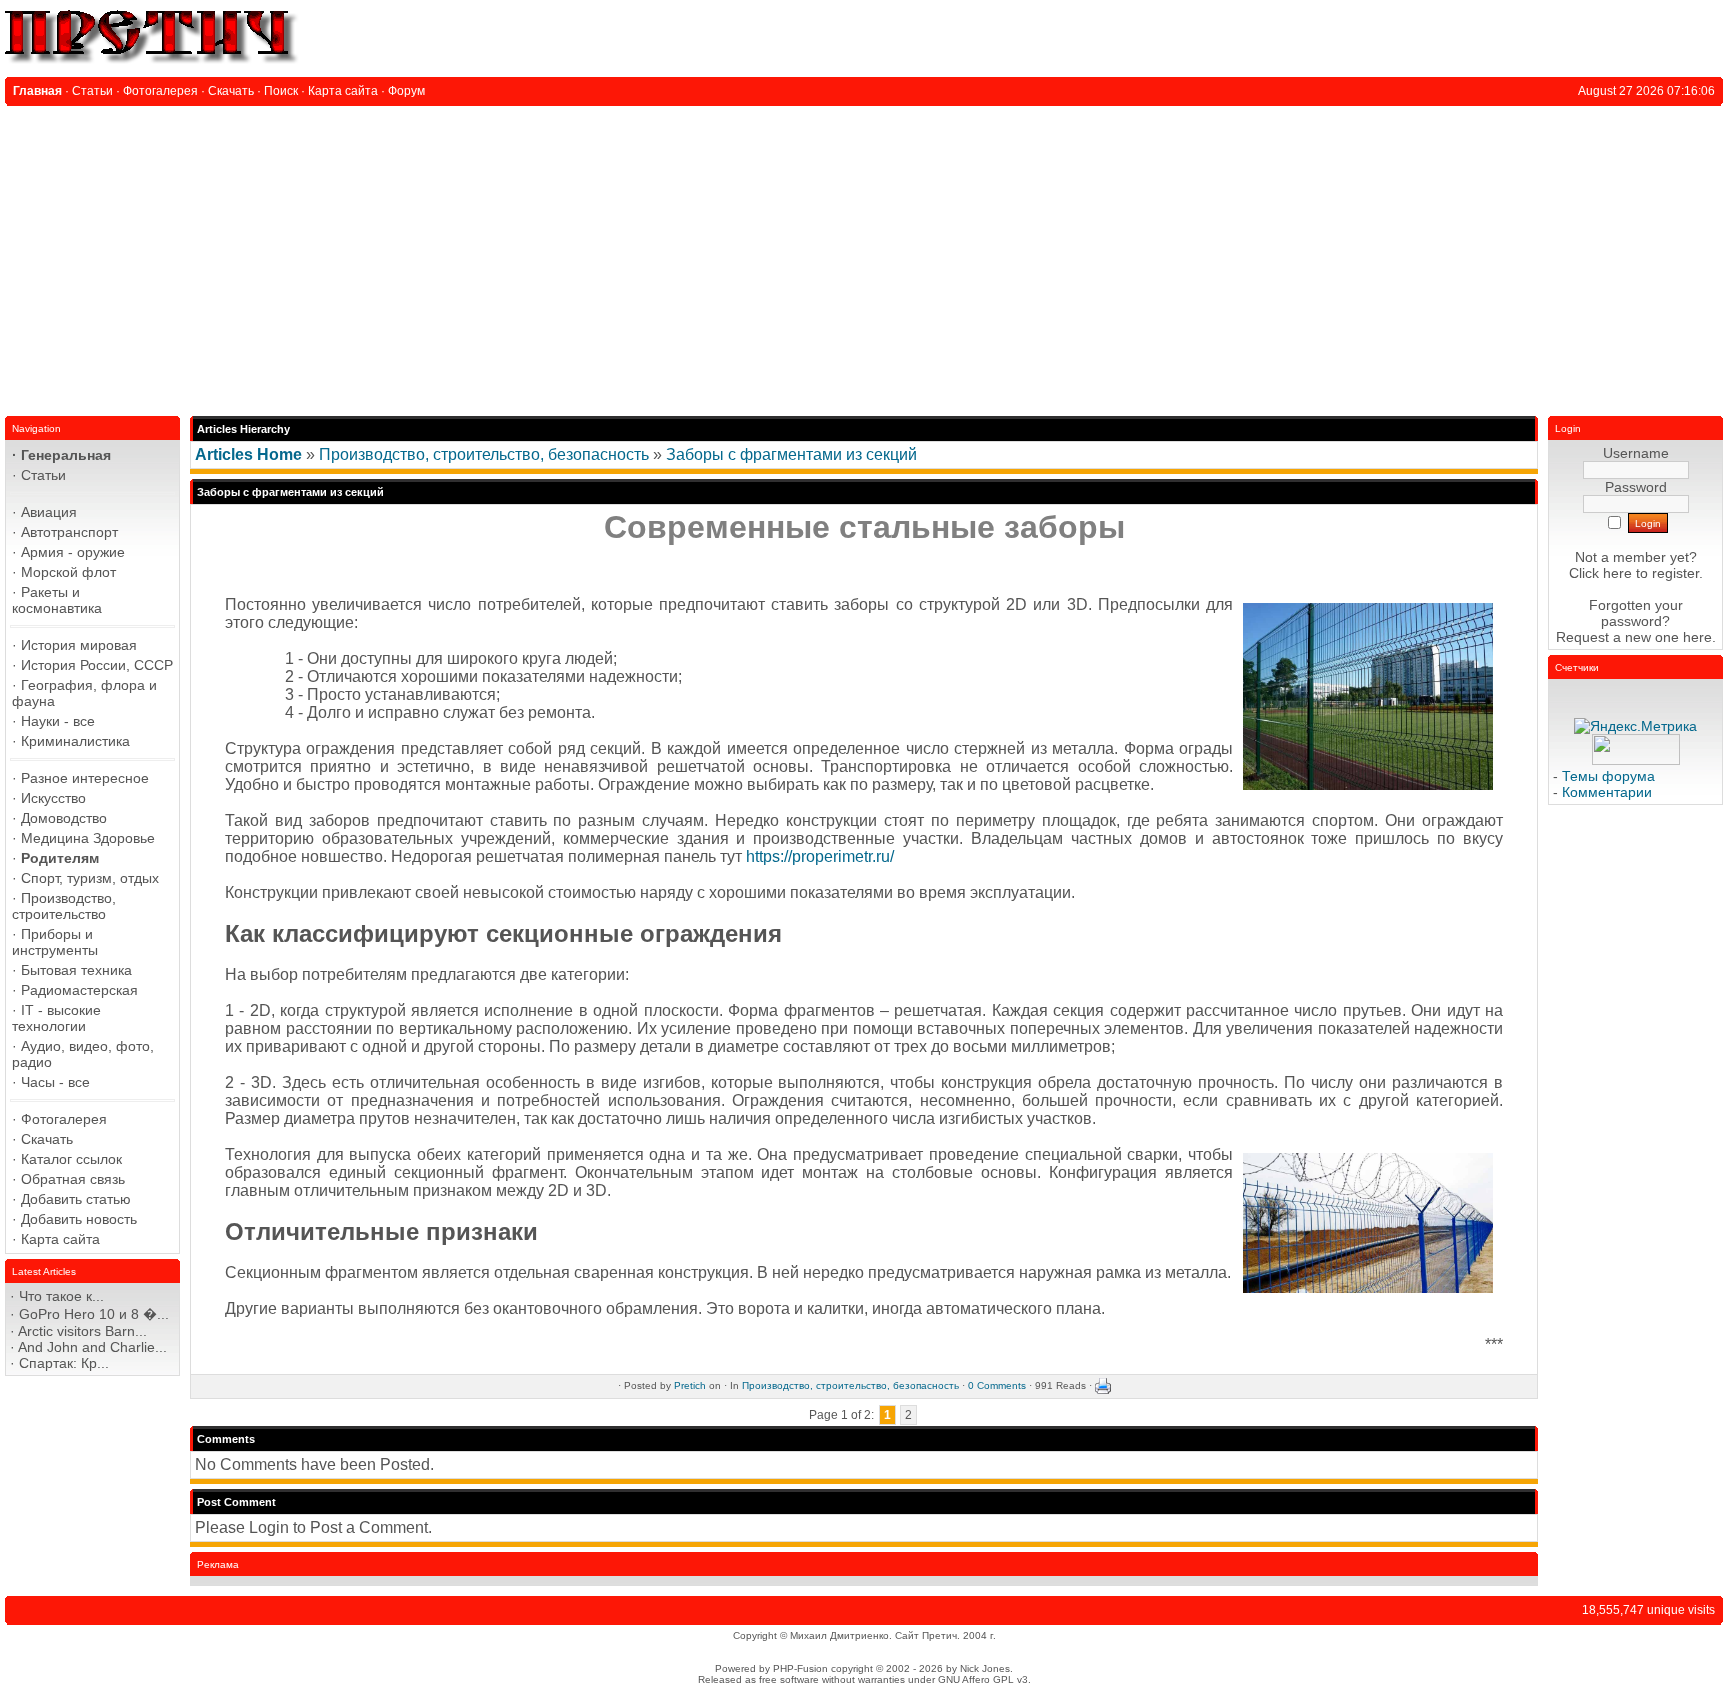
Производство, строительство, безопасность (484, 454)
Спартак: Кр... (64, 1363)
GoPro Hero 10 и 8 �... (94, 1314)
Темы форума (1608, 776)
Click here (1600, 573)
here (1697, 637)
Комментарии (1607, 792)
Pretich (690, 1385)
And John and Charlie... (92, 1347)
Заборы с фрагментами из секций (791, 454)
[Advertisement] (864, 256)
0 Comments (997, 1385)
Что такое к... (61, 1296)
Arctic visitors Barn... (82, 1331)
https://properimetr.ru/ (820, 856)
